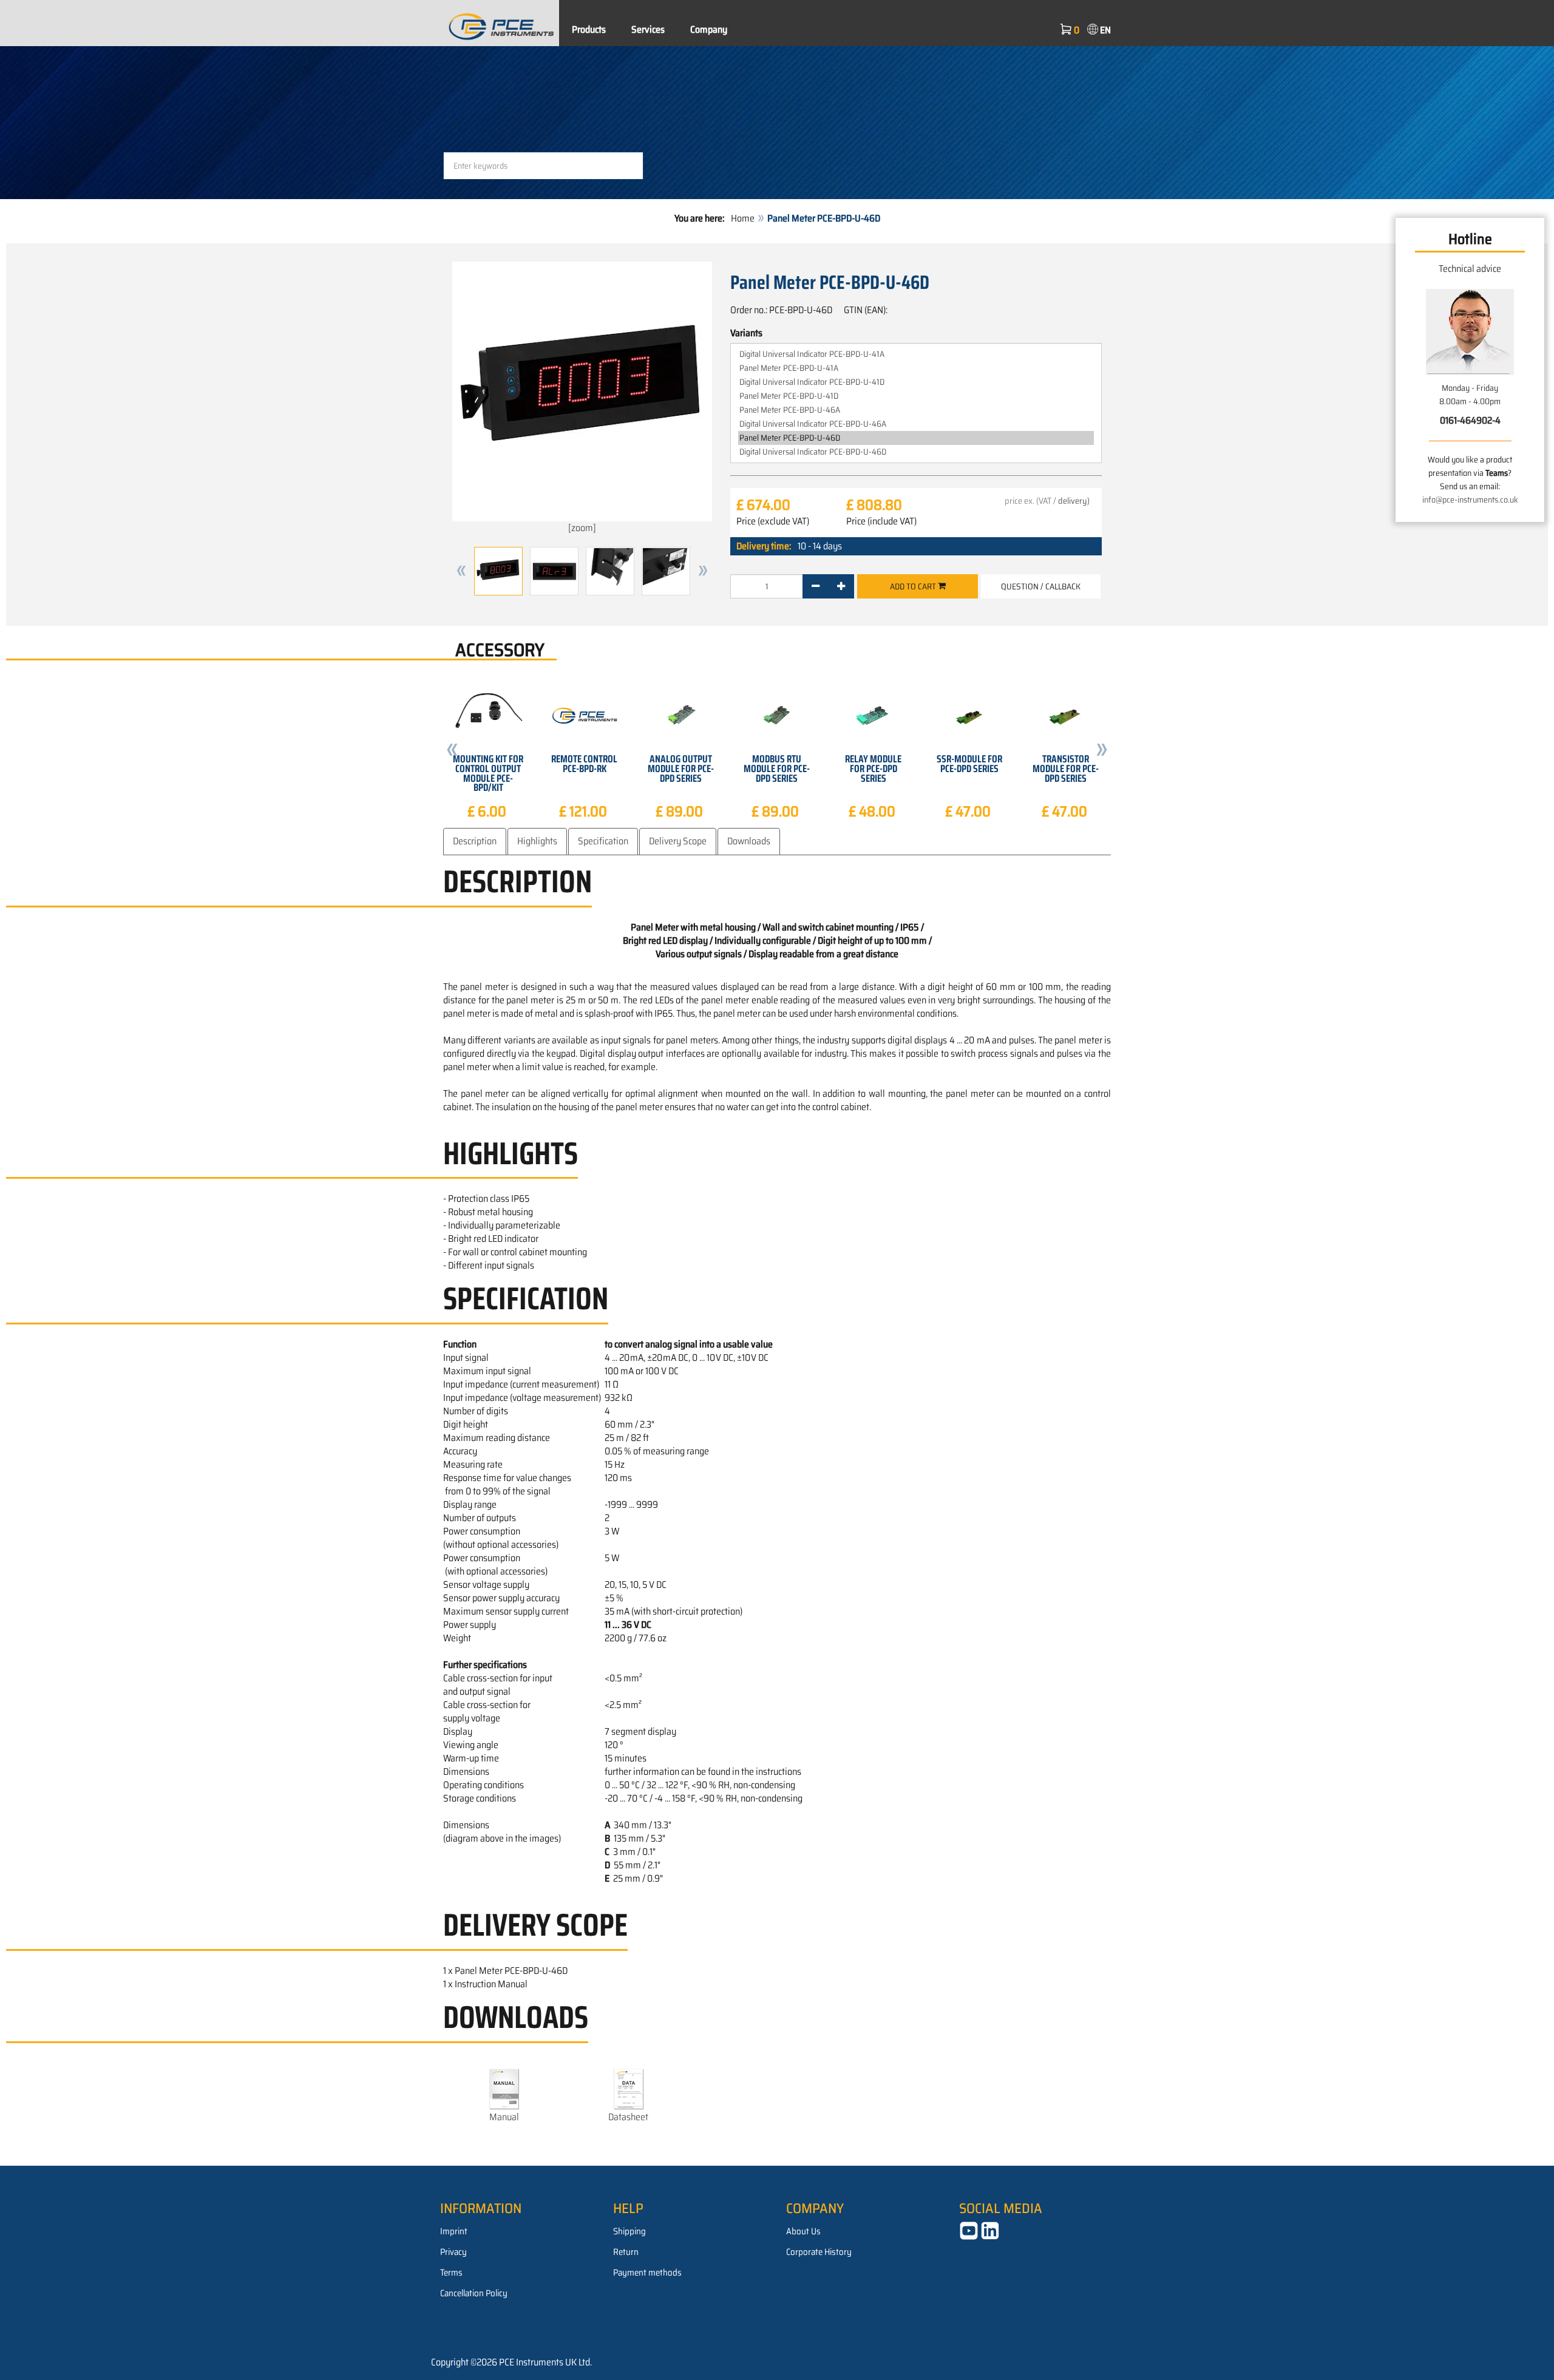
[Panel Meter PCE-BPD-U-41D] (916, 396)
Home (743, 218)
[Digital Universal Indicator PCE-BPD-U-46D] (916, 452)
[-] (816, 586)
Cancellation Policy (474, 2293)
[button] (461, 571)
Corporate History (819, 2252)
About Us (803, 2231)
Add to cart (914, 586)
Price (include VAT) (881, 521)
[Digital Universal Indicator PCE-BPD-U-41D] (916, 382)
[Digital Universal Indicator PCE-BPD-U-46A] (916, 424)
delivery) (1074, 501)
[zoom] (582, 528)
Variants (746, 333)
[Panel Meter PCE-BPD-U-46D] (916, 438)
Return (626, 2252)
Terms (451, 2273)
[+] (841, 586)
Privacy (453, 2252)
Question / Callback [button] (1041, 586)
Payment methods (647, 2273)
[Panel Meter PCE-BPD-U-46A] (916, 410)
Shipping (629, 2231)
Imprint (454, 2231)
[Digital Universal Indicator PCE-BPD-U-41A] (916, 354)
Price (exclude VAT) (773, 521)
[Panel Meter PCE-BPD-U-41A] (916, 368)
